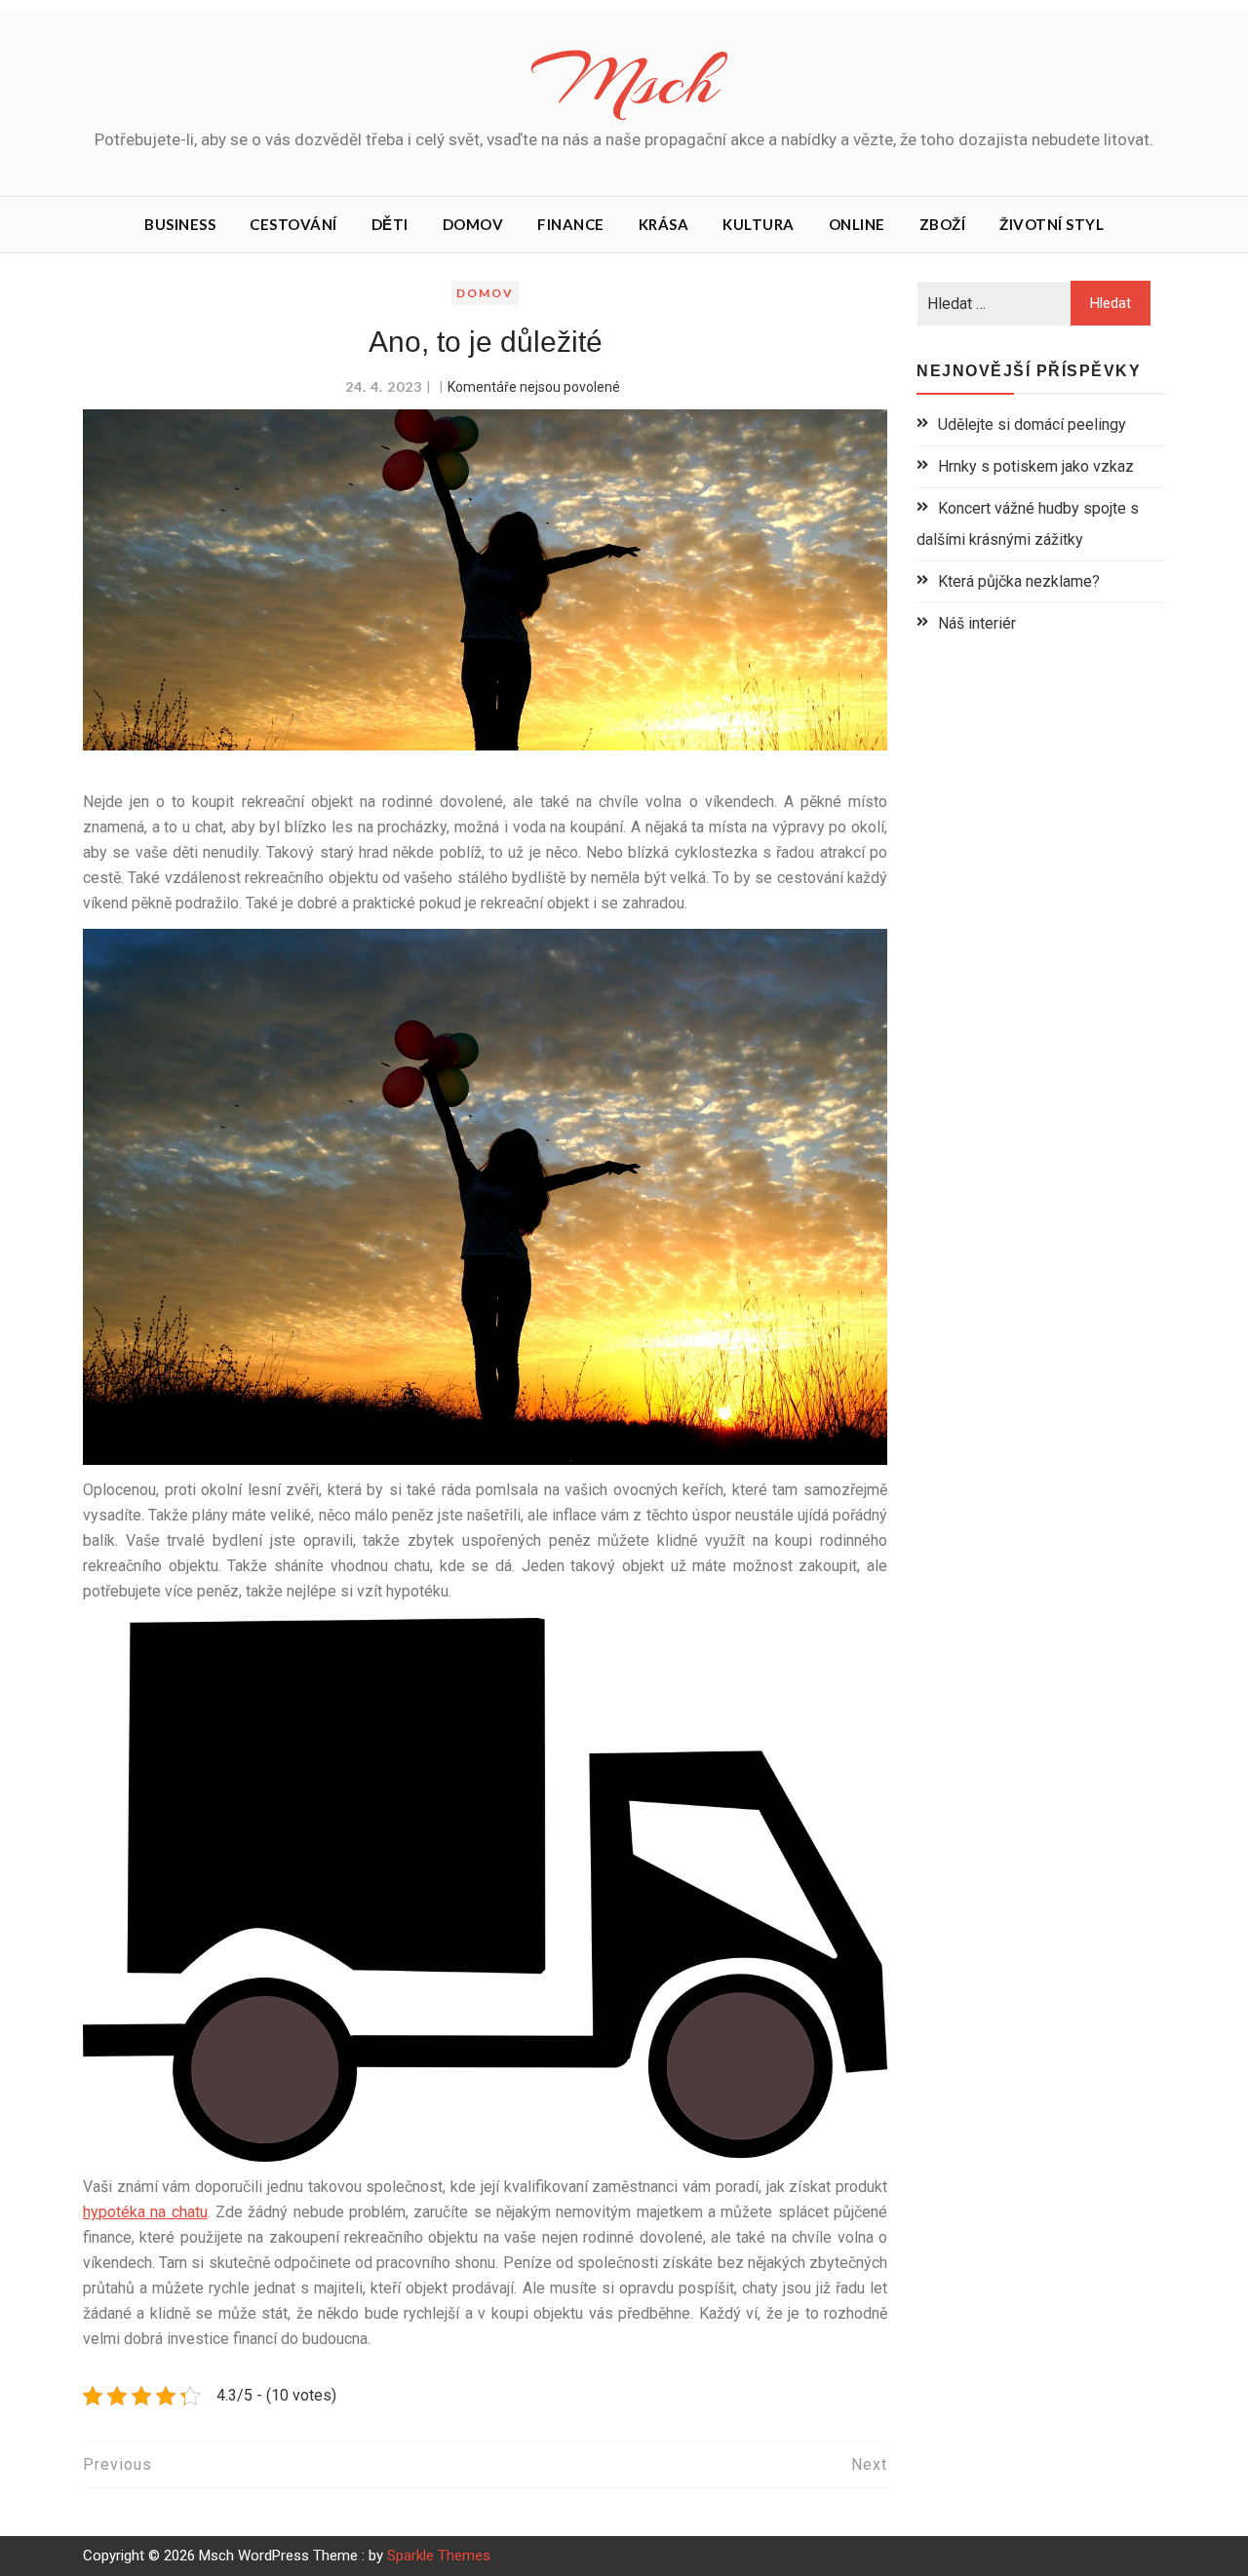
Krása (664, 224)
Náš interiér (977, 623)
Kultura (759, 224)
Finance (571, 224)
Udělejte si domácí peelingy (1032, 424)
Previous (117, 2464)
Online (857, 224)
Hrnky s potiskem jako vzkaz (1036, 466)
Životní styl (1052, 224)
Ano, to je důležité (486, 342)
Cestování (293, 224)
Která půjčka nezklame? (1019, 581)
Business (180, 224)
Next (869, 2464)
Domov (473, 224)
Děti (390, 224)
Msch (624, 81)
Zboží (943, 224)
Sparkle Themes (439, 2556)
